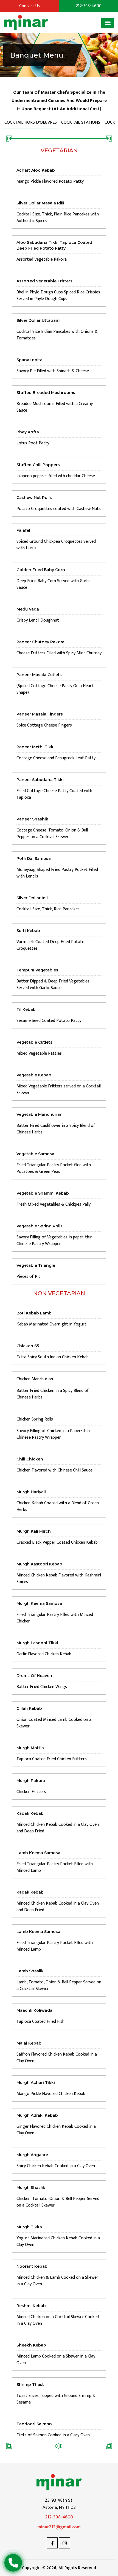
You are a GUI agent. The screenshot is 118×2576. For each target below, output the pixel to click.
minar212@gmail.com (59, 2527)
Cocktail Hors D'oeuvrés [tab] (31, 122)
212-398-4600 (59, 2517)
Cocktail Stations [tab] (81, 122)
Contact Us (29, 6)
